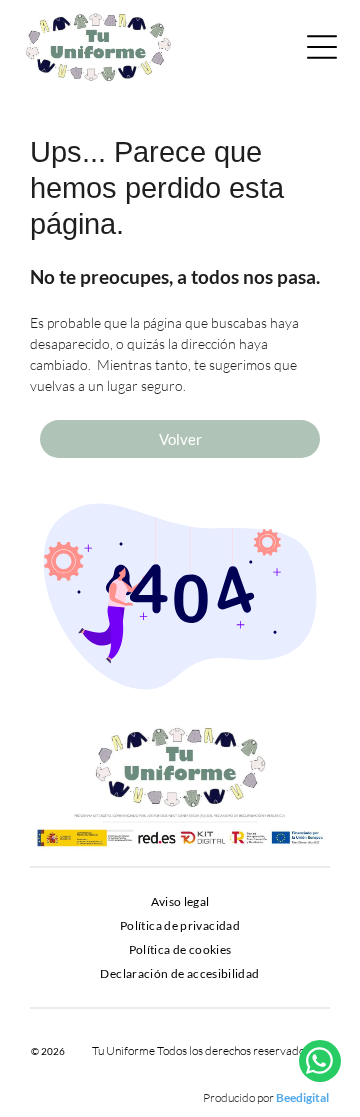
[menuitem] (180, 902)
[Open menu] (322, 47)
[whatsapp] (320, 1063)
